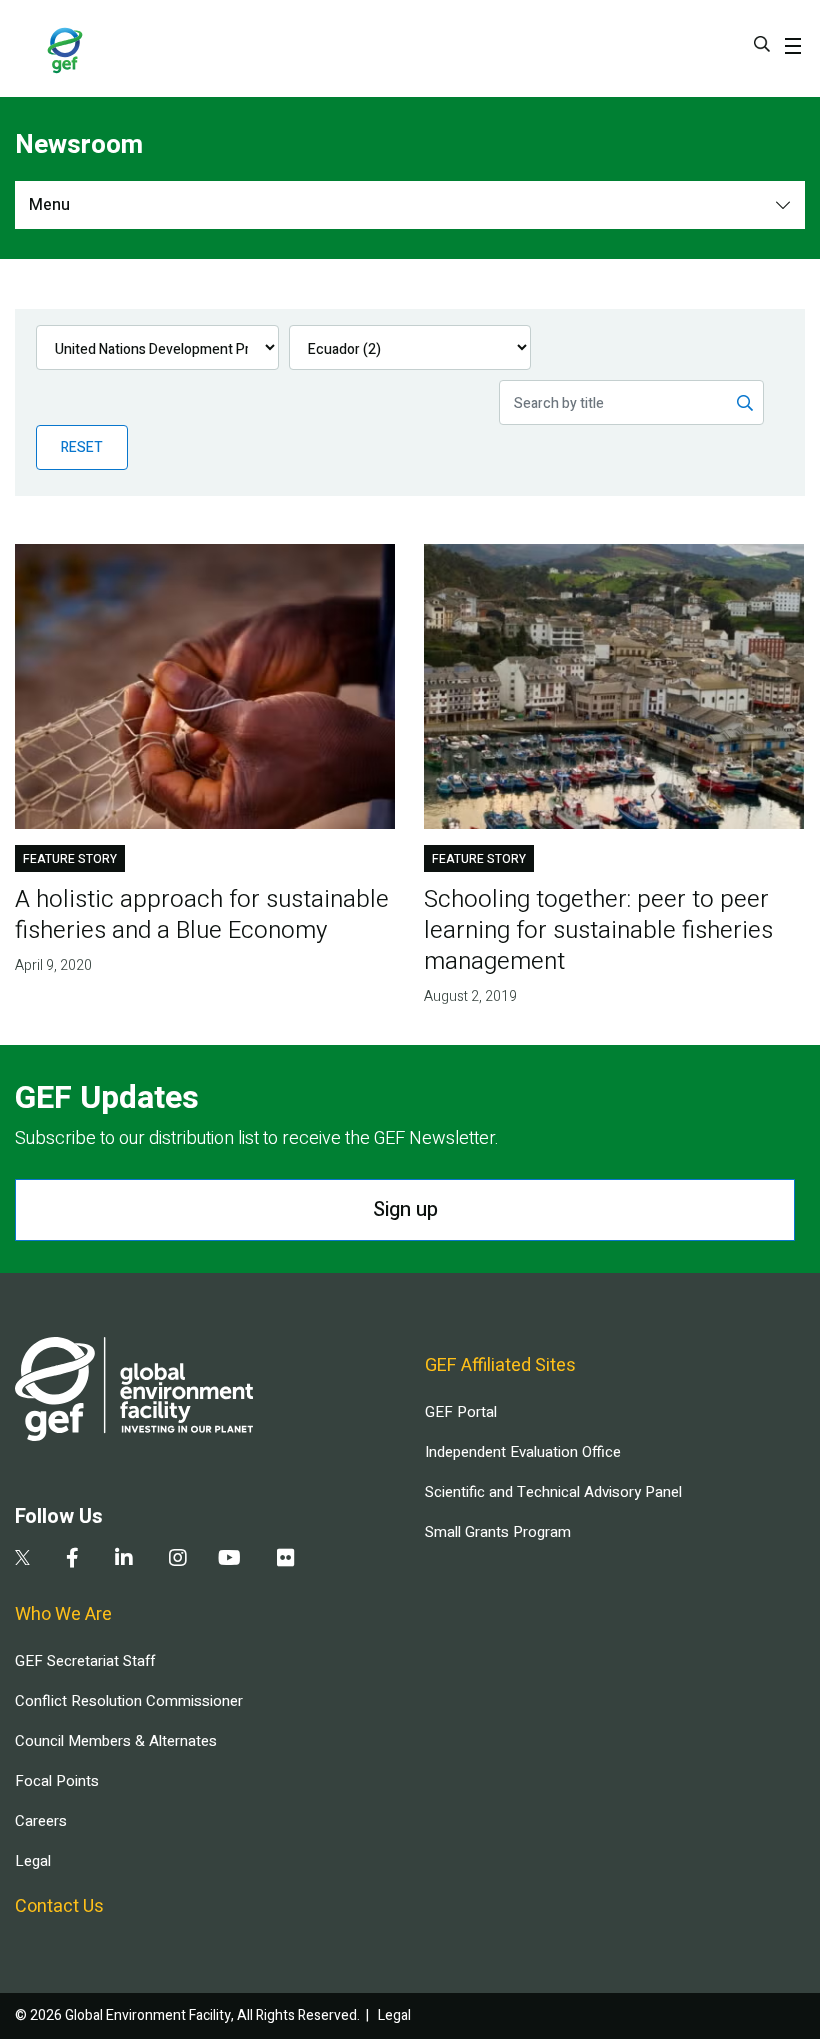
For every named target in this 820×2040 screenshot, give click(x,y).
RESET (82, 447)
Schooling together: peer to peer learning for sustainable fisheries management (598, 930)
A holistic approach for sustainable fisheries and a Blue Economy (202, 915)
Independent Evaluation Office (523, 1452)
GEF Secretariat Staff (85, 1661)
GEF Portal (461, 1412)
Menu (49, 205)
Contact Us (59, 1906)
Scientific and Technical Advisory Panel (553, 1492)
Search (762, 44)
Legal (33, 1861)
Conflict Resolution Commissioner (129, 1701)
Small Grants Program (498, 1532)
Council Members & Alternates (116, 1741)
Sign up (405, 1209)
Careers (41, 1821)
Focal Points (57, 1781)
